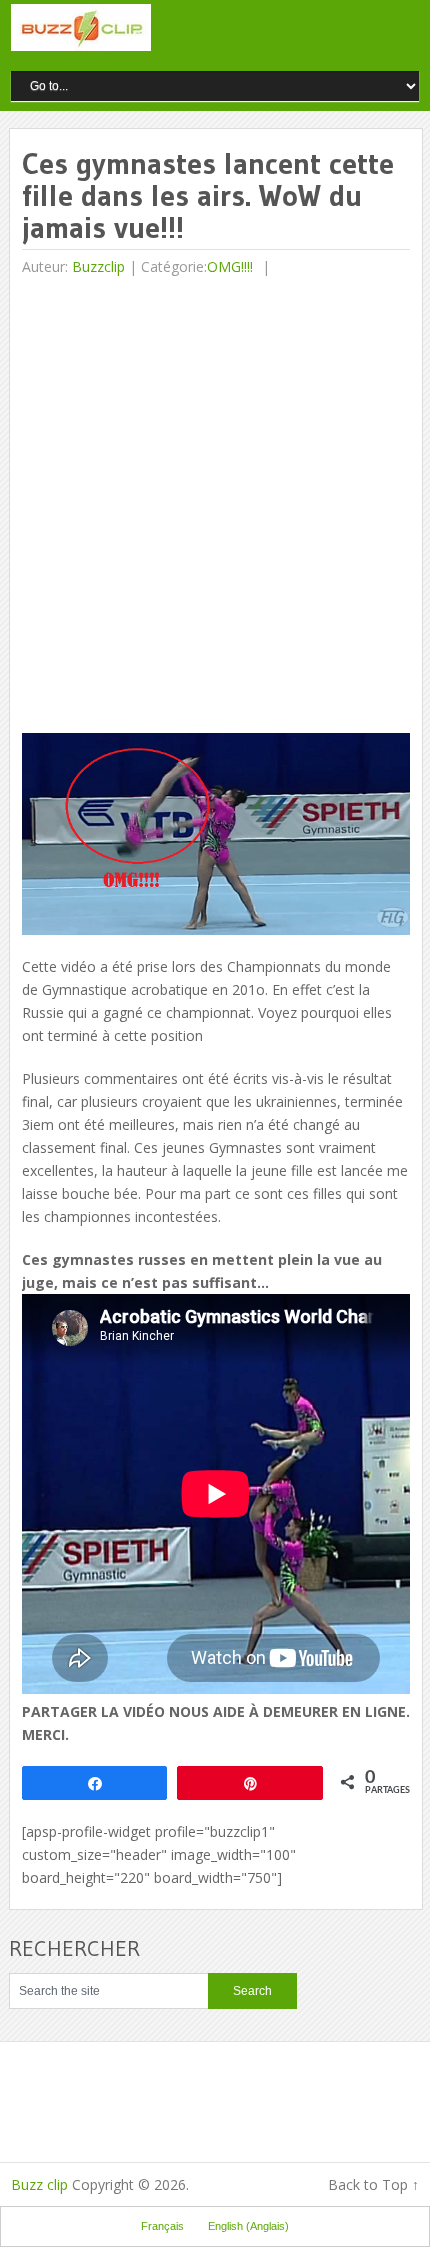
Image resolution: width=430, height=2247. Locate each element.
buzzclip (98, 266)
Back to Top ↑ (373, 2184)
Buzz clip (39, 2184)
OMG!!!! (230, 266)
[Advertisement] (215, 508)
